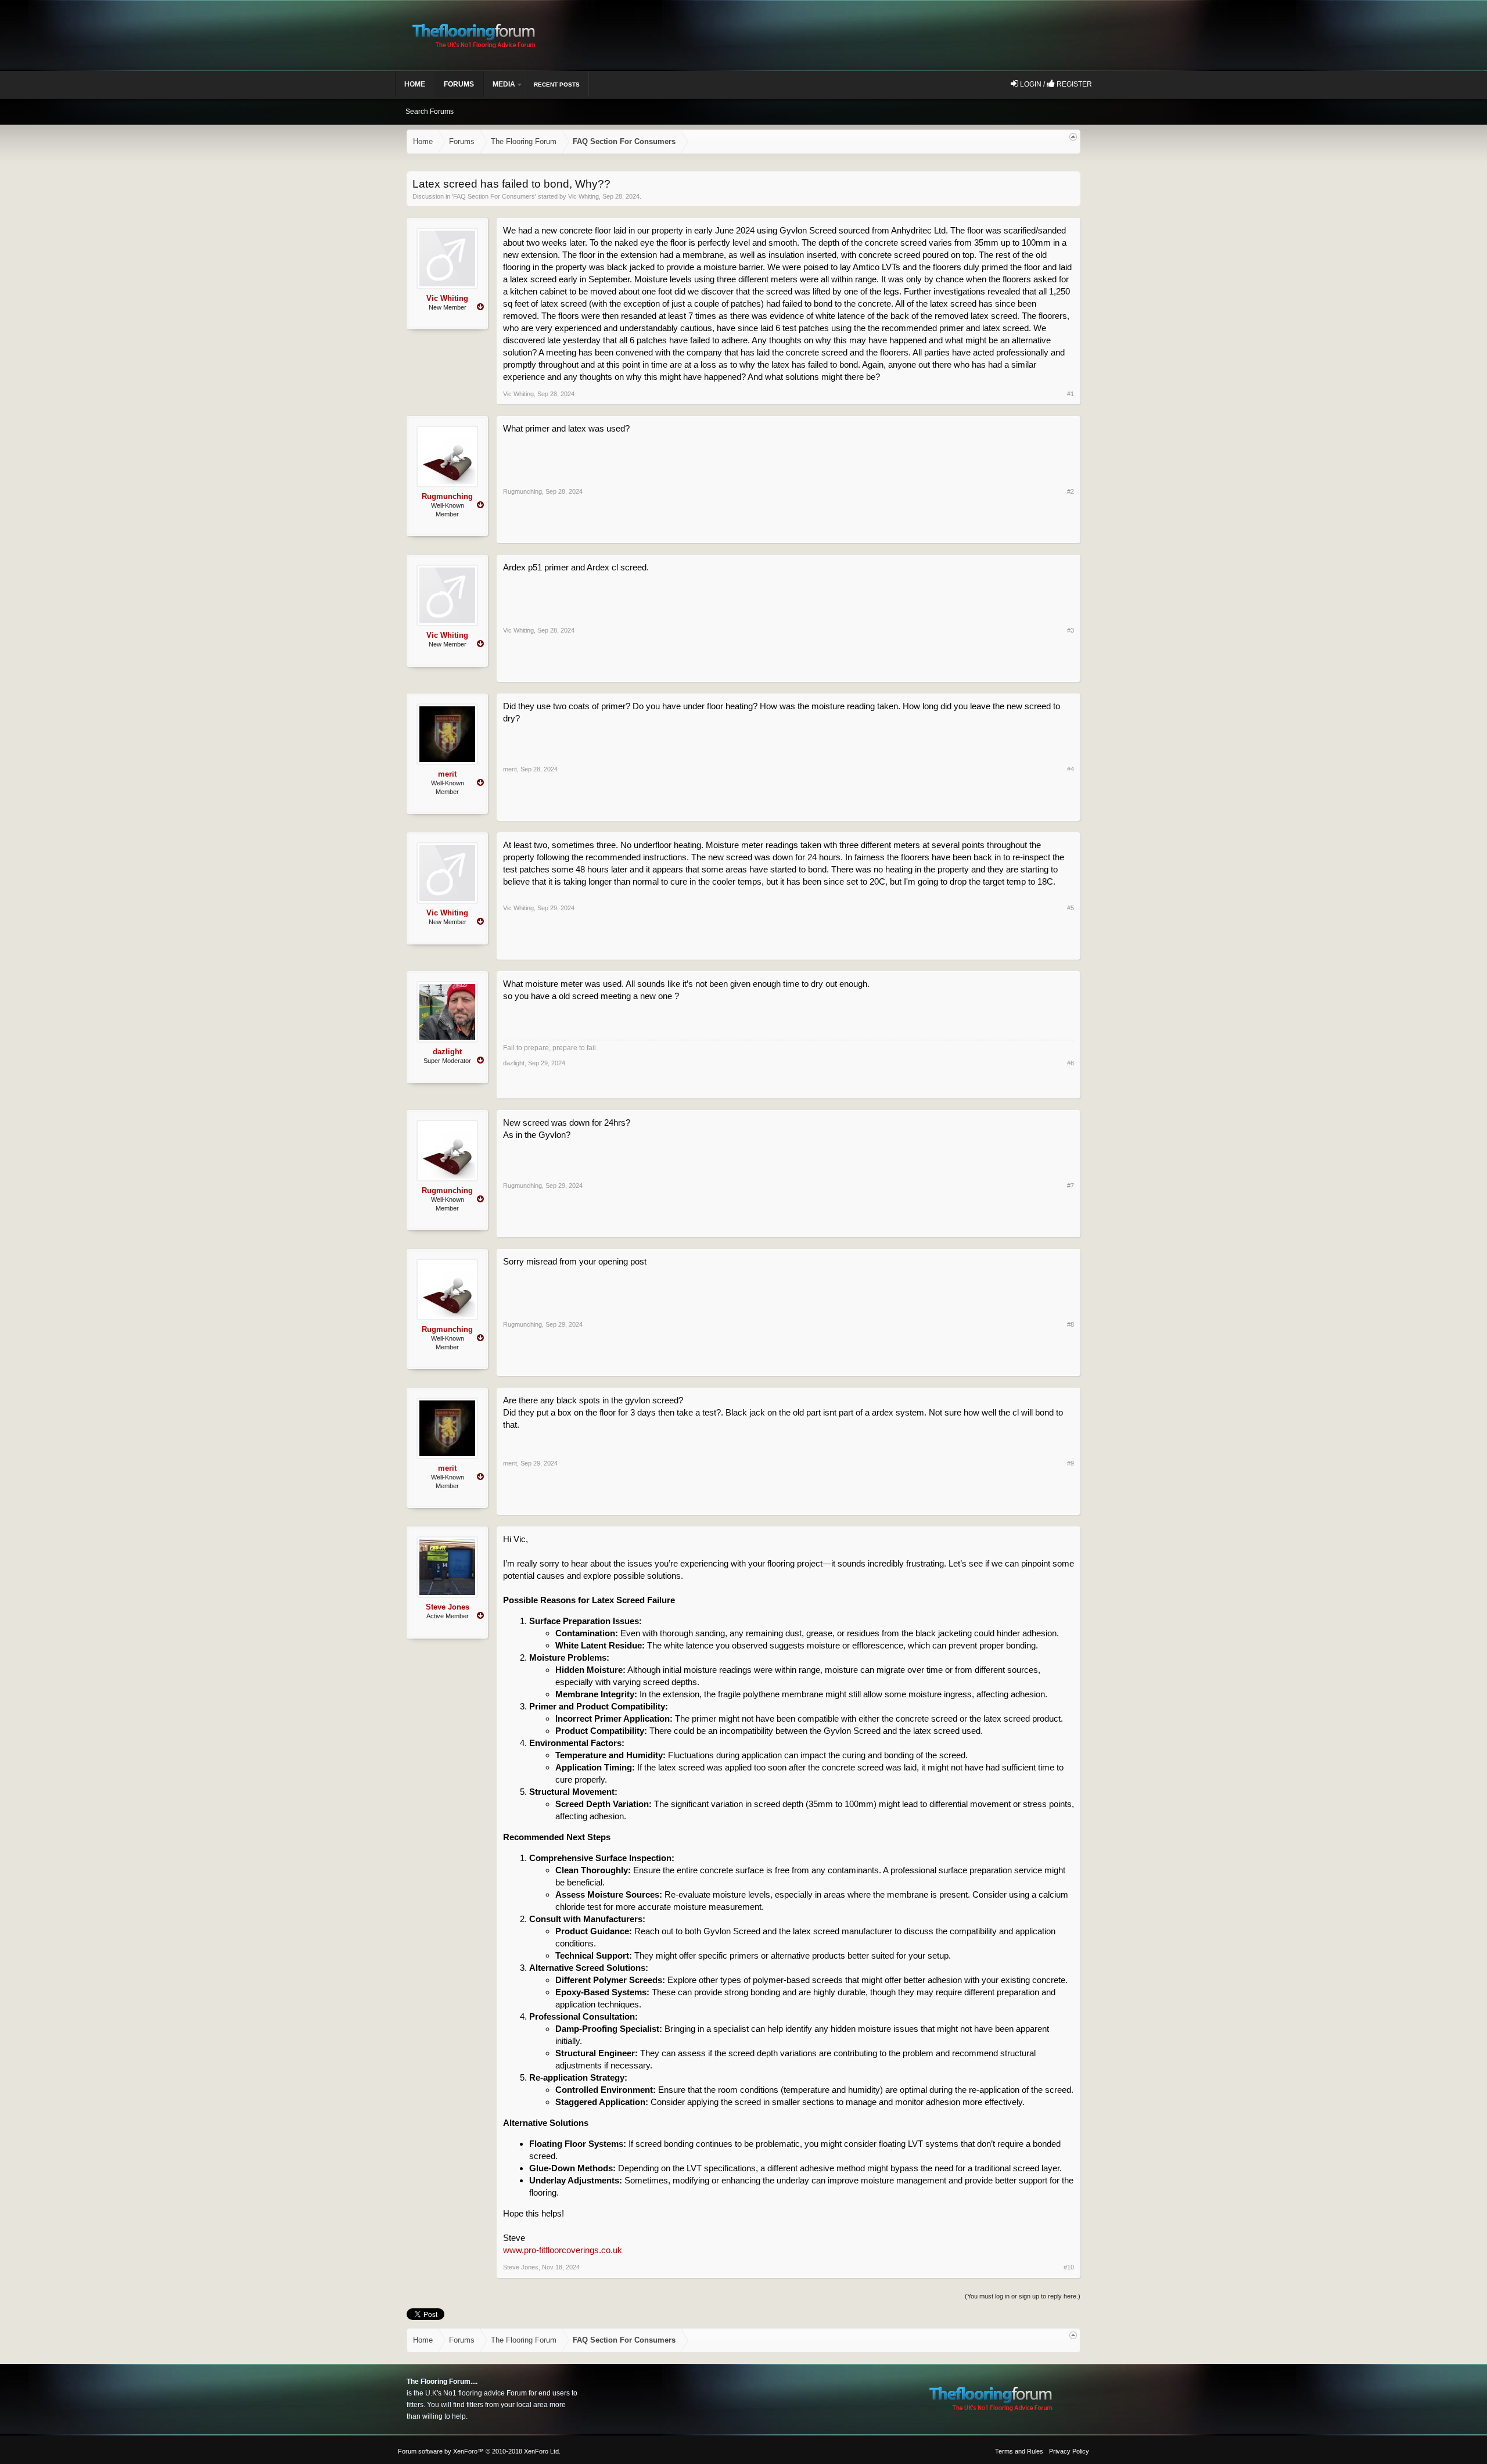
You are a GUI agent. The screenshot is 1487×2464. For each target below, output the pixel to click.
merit (447, 774)
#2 (1071, 491)
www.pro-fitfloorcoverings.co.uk (563, 2250)
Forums (459, 84)
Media (504, 84)
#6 (1071, 1063)
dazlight (447, 1052)
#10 (1069, 2267)
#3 (1071, 630)
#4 (1071, 769)
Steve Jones (448, 1607)
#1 (1071, 394)
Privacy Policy (1069, 2451)
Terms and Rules (1019, 2451)
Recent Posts (557, 85)
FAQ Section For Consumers (494, 196)
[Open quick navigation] (1073, 137)
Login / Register (1055, 84)
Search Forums (430, 112)
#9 (1071, 1463)
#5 (1071, 908)
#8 (1071, 1324)
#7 (1071, 1186)
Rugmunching (447, 496)
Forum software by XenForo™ (479, 2451)
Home (415, 84)
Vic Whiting (583, 196)
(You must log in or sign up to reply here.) (1023, 2296)
